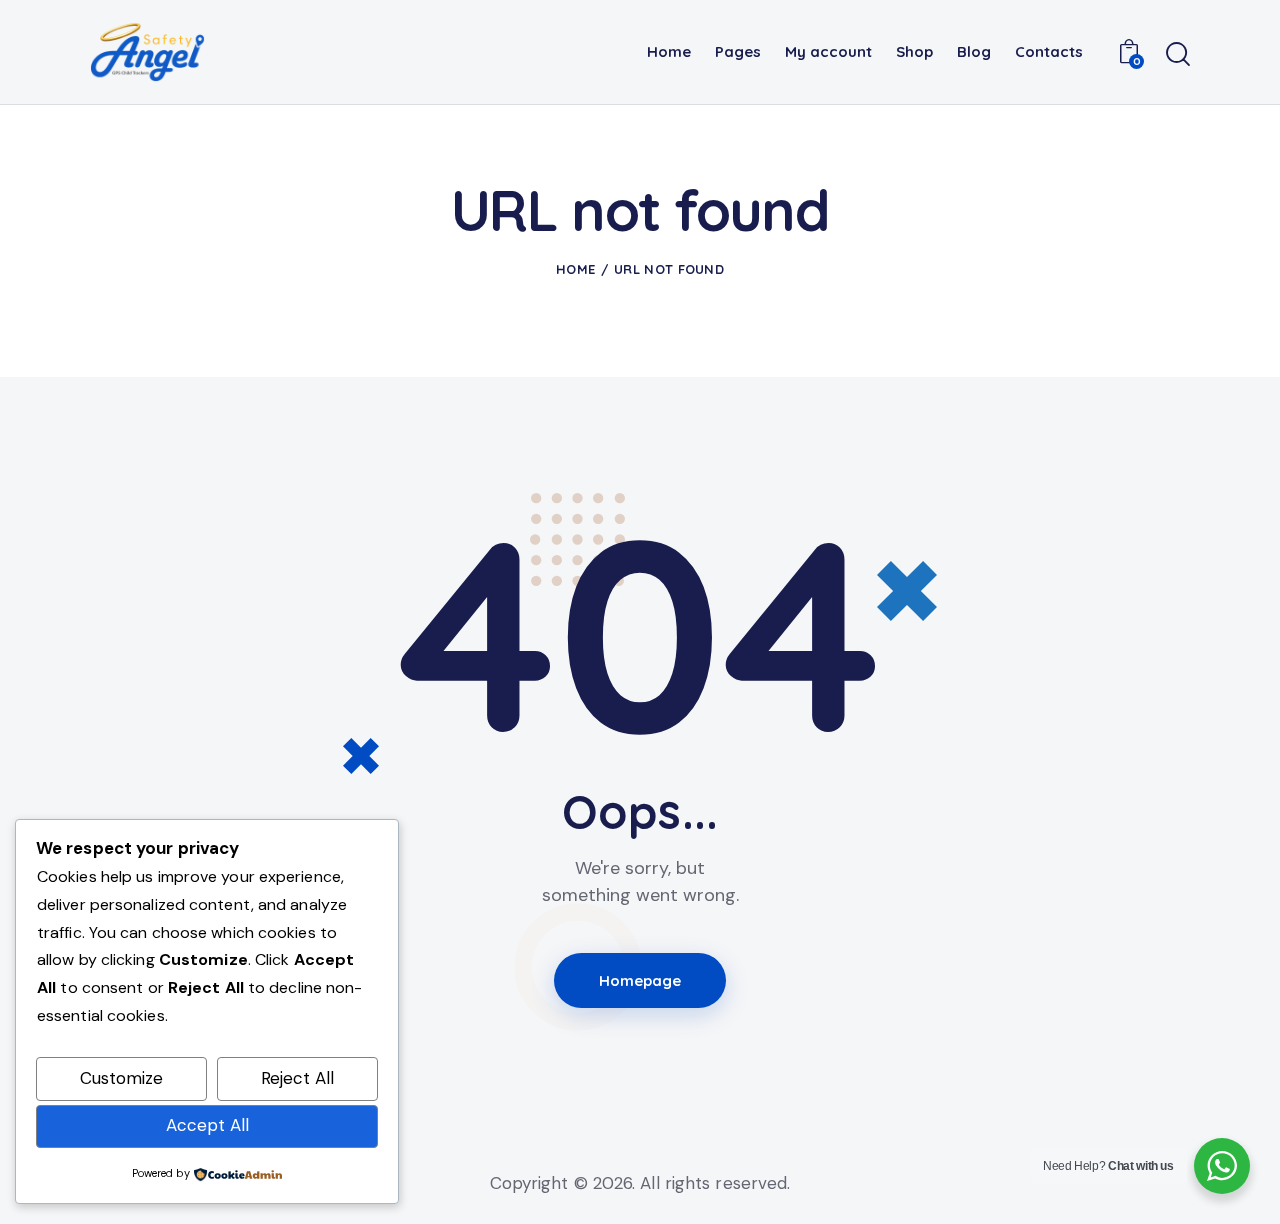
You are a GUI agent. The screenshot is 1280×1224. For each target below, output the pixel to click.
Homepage (640, 980)
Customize (121, 1078)
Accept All (207, 1125)
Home (575, 269)
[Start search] (1178, 55)
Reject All (297, 1078)
